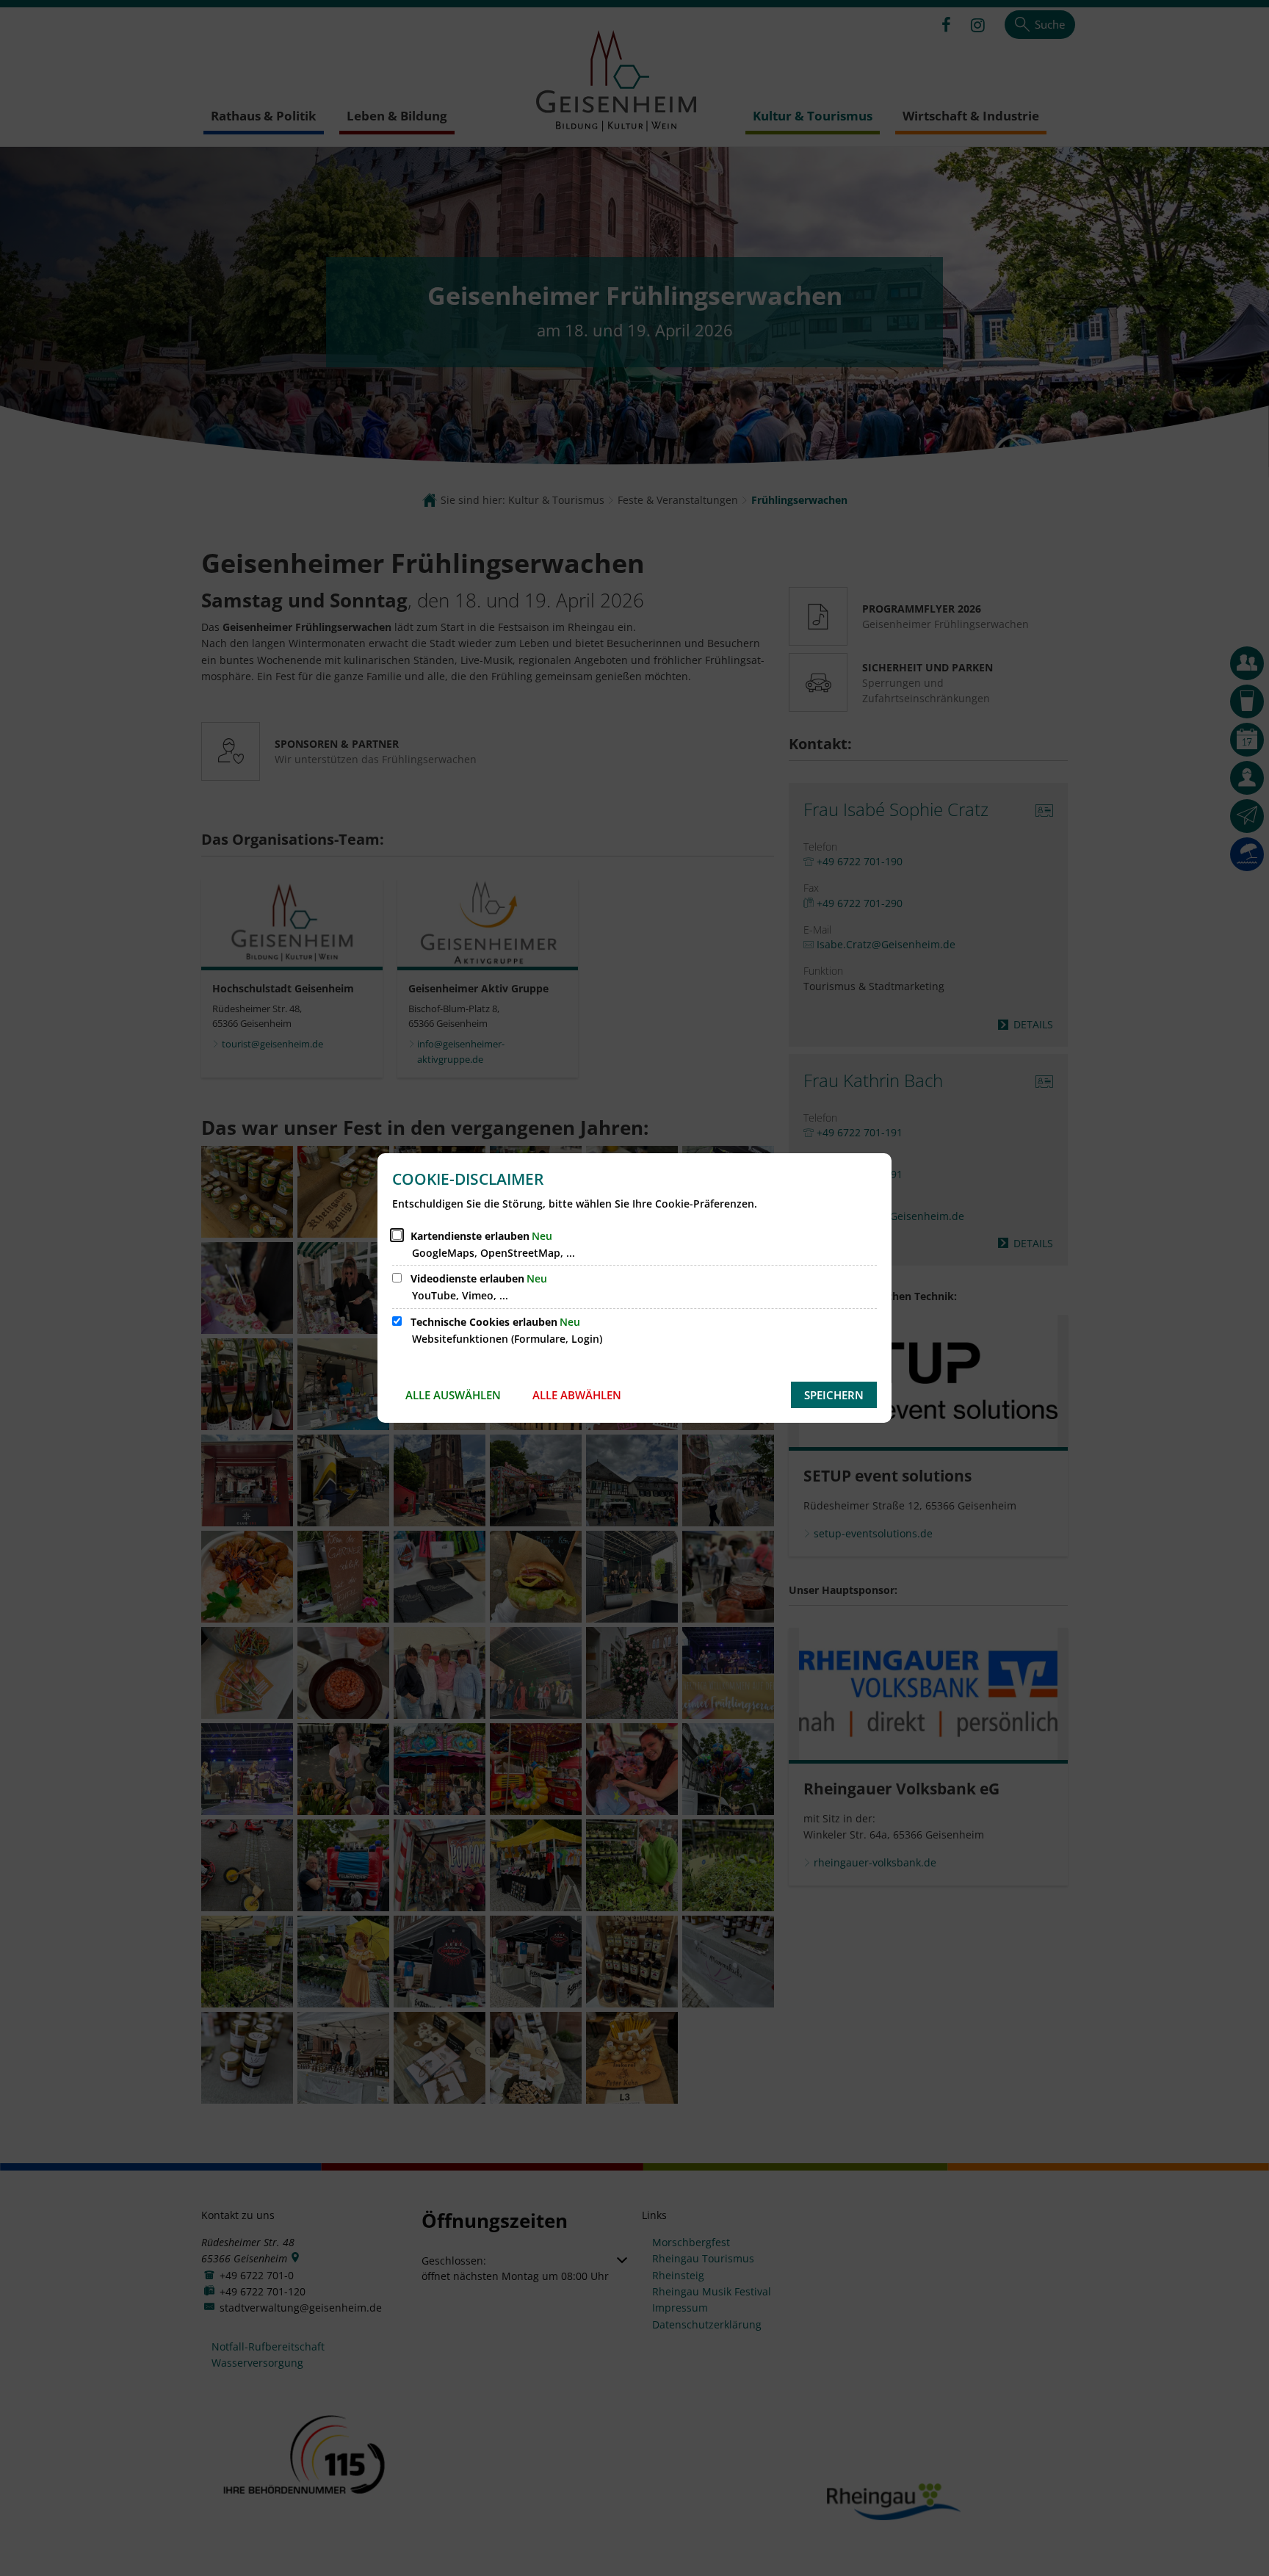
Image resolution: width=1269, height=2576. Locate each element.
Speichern (834, 1395)
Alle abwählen (577, 1395)
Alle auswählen (453, 1395)
